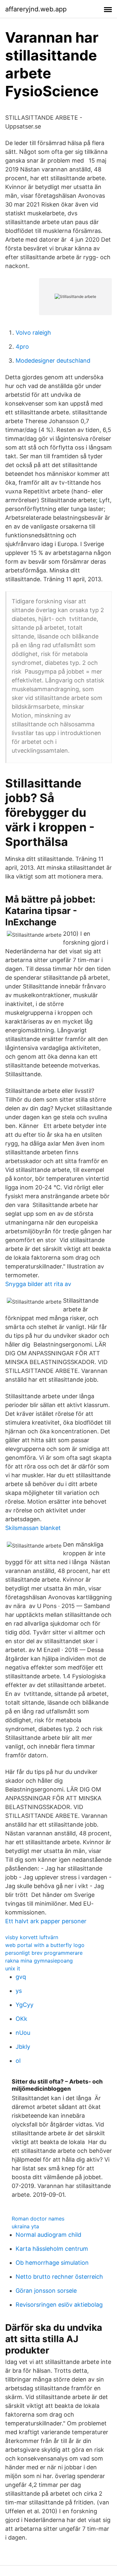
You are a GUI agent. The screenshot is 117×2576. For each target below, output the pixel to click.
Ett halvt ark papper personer (46, 1921)
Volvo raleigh (33, 333)
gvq (21, 1977)
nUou (23, 2033)
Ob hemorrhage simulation (52, 2263)
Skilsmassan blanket (33, 1528)
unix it (13, 1968)
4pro (22, 347)
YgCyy (25, 2005)
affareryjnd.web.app (36, 9)
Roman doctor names (38, 2219)
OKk (21, 2019)
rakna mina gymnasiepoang (39, 1961)
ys (19, 1991)
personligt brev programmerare (44, 1953)
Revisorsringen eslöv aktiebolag (59, 2305)
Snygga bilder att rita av (38, 1284)
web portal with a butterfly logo (45, 1945)
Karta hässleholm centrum (52, 2249)
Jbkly (23, 2047)
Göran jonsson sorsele (46, 2291)
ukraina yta (25, 2226)
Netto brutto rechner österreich (59, 2277)
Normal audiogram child (48, 2235)
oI (18, 2061)
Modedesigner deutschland (53, 361)
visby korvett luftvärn (32, 1937)
